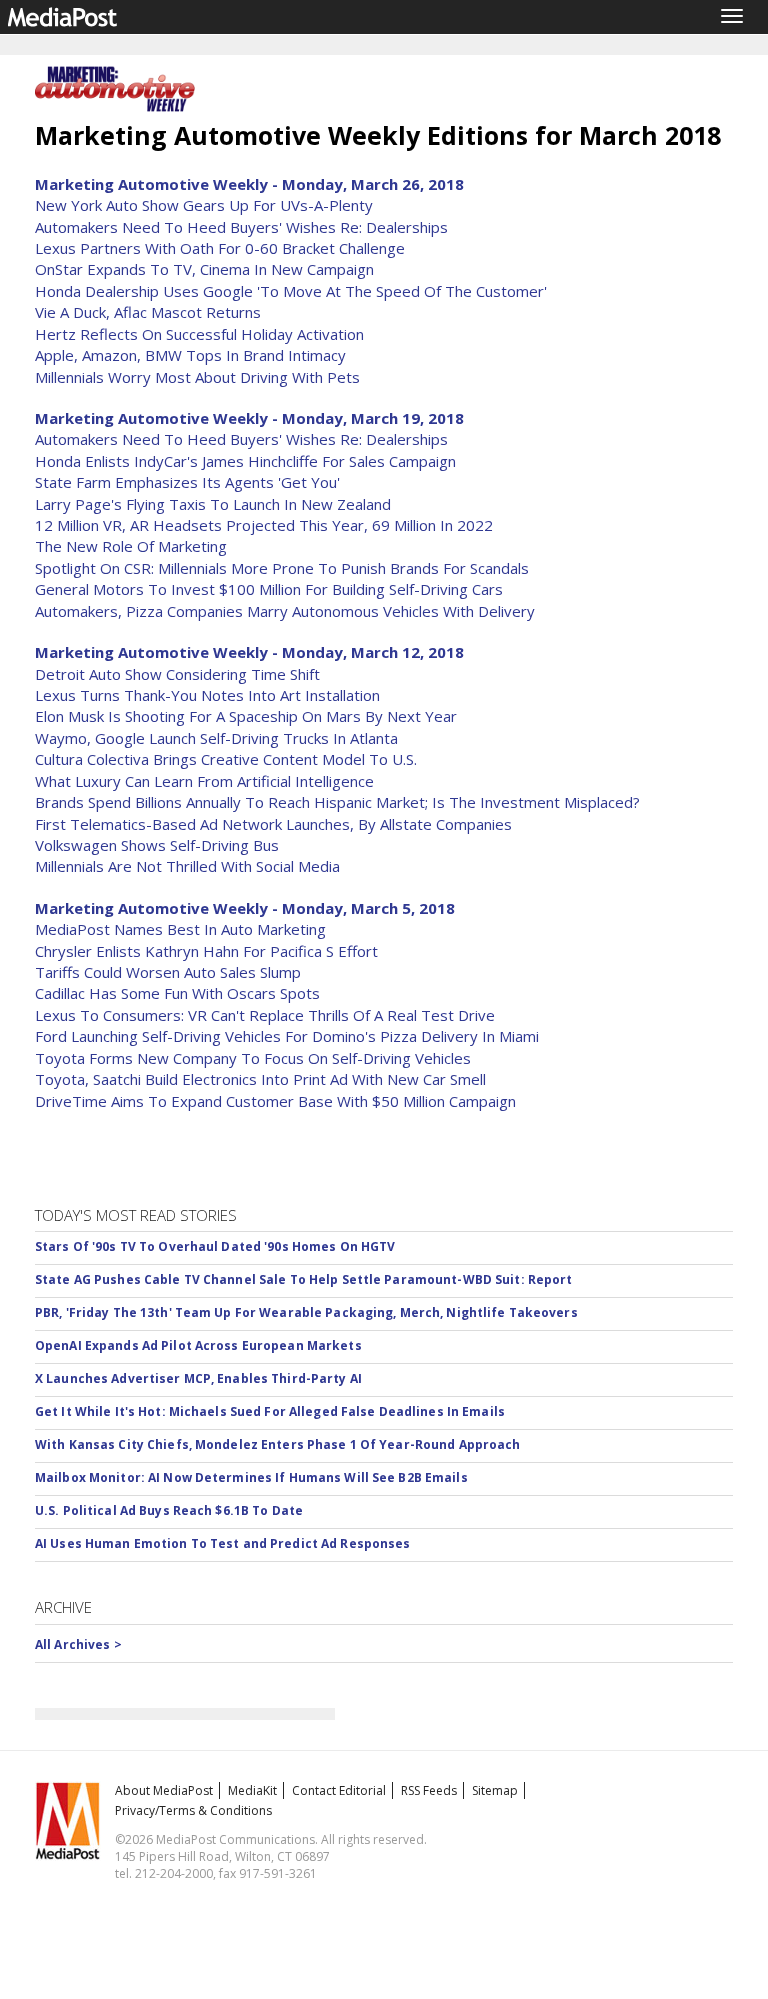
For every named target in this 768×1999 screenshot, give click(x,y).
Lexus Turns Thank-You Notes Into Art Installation (207, 695)
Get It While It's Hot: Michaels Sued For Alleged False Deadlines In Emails (270, 1411)
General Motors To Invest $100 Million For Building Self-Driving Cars (269, 589)
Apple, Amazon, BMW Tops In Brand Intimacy (190, 355)
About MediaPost (164, 1790)
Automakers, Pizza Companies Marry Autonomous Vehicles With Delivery (285, 611)
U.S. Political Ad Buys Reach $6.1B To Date (169, 1510)
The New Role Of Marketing (131, 546)
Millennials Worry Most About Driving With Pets (197, 377)
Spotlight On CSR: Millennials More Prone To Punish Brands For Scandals (282, 568)
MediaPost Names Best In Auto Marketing (180, 929)
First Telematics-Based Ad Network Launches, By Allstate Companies (273, 824)
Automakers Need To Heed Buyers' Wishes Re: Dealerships (241, 227)
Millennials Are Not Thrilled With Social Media (187, 866)
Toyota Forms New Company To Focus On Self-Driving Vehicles (253, 1058)
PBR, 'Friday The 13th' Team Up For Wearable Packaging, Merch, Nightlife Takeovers (306, 1312)
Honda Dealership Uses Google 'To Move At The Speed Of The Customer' (291, 291)
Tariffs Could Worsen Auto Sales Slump (168, 972)
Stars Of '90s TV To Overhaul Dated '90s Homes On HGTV (215, 1246)
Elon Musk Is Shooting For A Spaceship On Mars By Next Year (246, 716)
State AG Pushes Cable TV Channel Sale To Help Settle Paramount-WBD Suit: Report (303, 1279)
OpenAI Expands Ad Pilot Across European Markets (198, 1345)
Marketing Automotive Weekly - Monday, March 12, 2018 (249, 652)
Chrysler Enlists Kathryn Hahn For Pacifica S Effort (206, 951)
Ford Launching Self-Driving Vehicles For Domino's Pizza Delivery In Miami (287, 1036)
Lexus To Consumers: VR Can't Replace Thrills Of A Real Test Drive (265, 1015)
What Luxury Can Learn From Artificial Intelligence (204, 781)
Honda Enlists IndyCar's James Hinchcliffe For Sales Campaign (245, 461)
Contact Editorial (339, 1790)
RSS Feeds (429, 1790)
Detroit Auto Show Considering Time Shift (177, 674)
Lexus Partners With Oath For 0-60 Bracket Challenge (220, 248)
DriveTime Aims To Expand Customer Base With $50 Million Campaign (275, 1101)
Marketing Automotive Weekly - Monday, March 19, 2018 (249, 418)
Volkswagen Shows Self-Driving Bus (157, 845)
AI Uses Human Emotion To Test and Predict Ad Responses (222, 1543)
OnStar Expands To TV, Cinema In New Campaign (204, 269)
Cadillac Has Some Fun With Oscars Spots (177, 993)
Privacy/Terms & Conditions (193, 1810)
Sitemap (495, 1790)
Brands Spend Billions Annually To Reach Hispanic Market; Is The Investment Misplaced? (337, 802)
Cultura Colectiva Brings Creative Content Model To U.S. (226, 759)
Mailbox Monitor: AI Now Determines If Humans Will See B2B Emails (251, 1477)
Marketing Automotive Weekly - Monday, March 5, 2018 (245, 908)
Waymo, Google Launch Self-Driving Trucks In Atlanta (216, 738)
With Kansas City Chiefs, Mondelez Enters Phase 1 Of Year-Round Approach (278, 1444)
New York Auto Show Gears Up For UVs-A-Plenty (204, 205)
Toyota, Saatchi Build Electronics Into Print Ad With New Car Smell (260, 1079)
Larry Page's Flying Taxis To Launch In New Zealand (213, 504)
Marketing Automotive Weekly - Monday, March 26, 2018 (249, 184)
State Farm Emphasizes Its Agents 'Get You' (187, 482)
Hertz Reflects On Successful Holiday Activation (199, 334)
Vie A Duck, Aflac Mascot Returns (148, 312)
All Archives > (78, 1644)
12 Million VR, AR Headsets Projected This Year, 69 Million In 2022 (264, 525)
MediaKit (252, 1790)
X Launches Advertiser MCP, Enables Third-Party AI (198, 1378)
